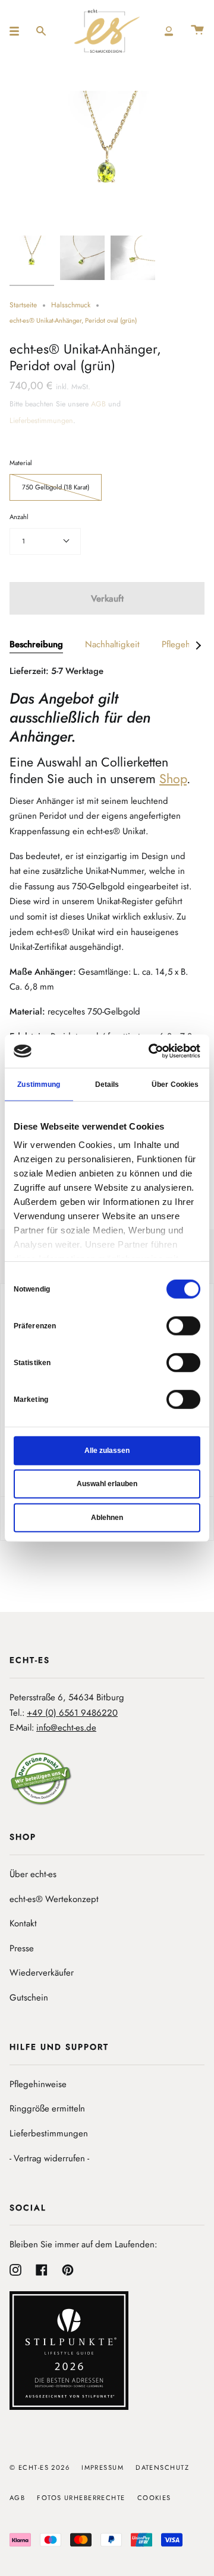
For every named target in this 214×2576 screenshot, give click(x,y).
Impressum (103, 2467)
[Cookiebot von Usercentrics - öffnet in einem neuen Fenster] (151, 1051)
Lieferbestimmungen (41, 421)
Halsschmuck (71, 305)
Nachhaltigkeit (112, 644)
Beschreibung (36, 644)
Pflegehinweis (188, 644)
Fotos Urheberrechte (81, 2498)
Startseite (23, 305)
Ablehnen (107, 1517)
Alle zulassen (107, 1450)
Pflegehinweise (38, 2084)
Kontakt (23, 1923)
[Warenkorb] (197, 31)
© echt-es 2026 (40, 2467)
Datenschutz (162, 2467)
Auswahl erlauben (107, 1484)
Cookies (154, 2498)
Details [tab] (107, 1084)
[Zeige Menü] (18, 31)
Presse (22, 1948)
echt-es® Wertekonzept (54, 1899)
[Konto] (169, 31)
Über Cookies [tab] (175, 1084)
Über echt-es (33, 1874)
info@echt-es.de (66, 1728)
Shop (173, 779)
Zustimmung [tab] (39, 1084)
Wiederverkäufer (42, 1973)
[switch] (183, 1325)
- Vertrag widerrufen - (49, 2158)
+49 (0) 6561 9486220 (72, 1713)
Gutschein (29, 1998)
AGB (98, 404)
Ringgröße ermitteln (47, 2108)
